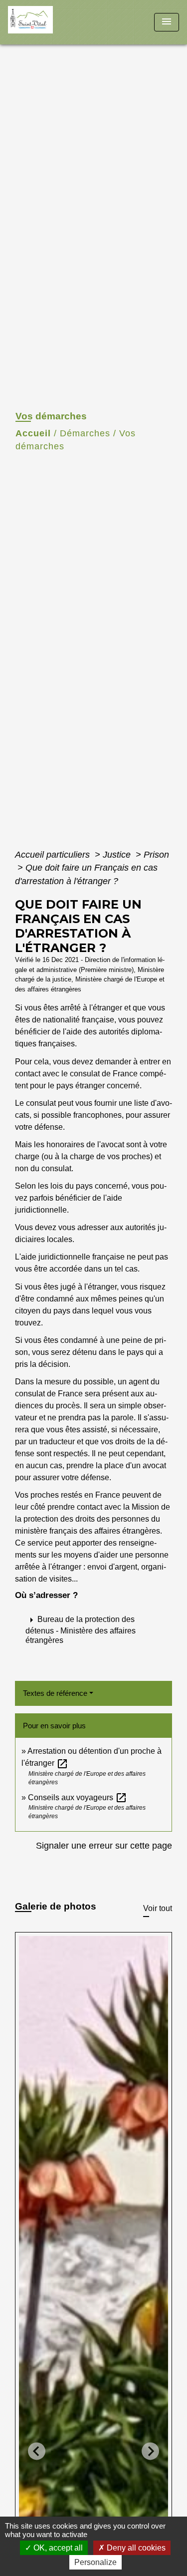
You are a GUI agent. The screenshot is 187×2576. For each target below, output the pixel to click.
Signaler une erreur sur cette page (104, 1846)
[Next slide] (150, 2451)
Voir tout (158, 1908)
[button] (93, 1629)
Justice (118, 855)
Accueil (33, 433)
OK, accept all (57, 2548)
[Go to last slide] (37, 2451)
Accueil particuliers (54, 855)
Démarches (85, 433)
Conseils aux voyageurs (78, 1797)
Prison (156, 855)
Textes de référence (55, 1693)
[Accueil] (45, 22)
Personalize (95, 2562)
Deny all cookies (135, 2548)
